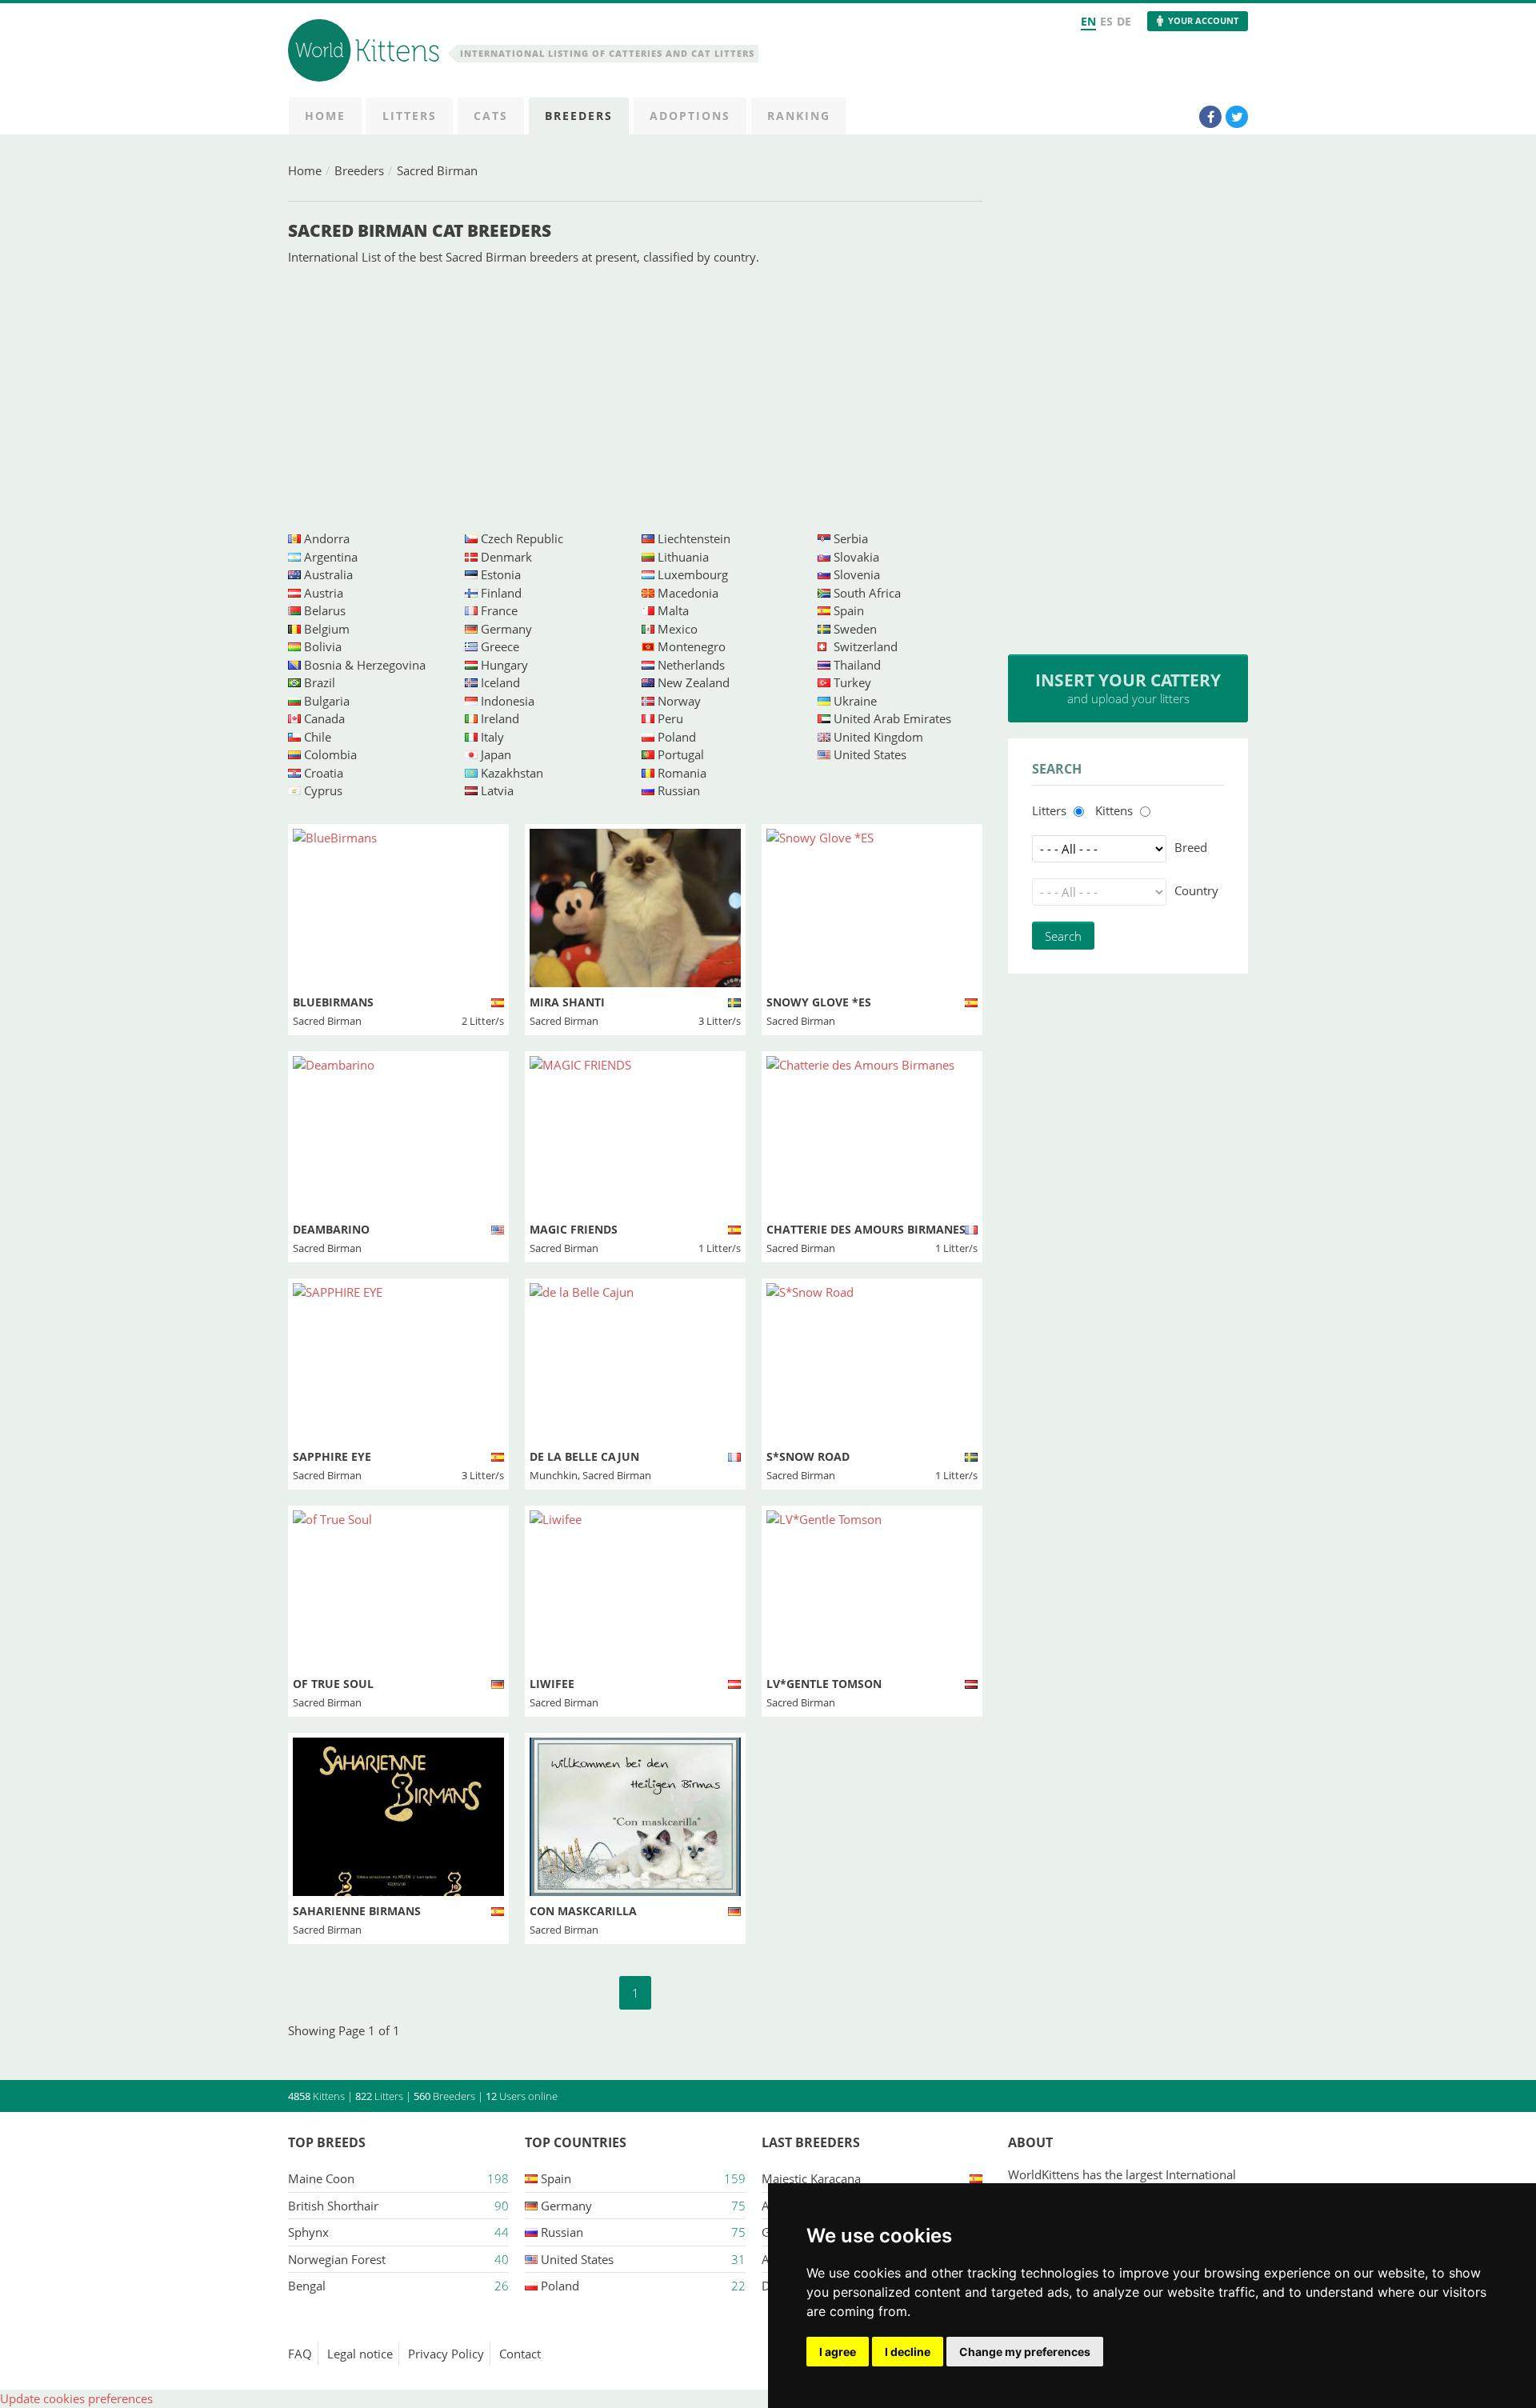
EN (1088, 21)
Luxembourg (693, 574)
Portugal (681, 754)
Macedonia (688, 593)
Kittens (1114, 810)
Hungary (504, 665)
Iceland (500, 682)
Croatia (324, 773)
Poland (677, 737)
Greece (500, 646)
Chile (318, 737)
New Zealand (694, 682)
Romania (682, 773)
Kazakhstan (512, 773)
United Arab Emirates (892, 718)
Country (1196, 890)
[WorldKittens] (366, 53)
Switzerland (866, 646)
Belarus (325, 610)
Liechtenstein (694, 538)
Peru (670, 718)
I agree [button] (838, 2352)
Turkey (852, 682)
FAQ (300, 2354)
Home (305, 170)
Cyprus (323, 790)
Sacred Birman (437, 170)
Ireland (500, 718)
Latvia (497, 790)
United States (870, 754)
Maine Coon (321, 2178)
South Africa (867, 593)
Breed (1191, 847)
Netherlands (691, 665)
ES (1106, 21)
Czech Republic (522, 538)
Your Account (1203, 20)
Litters (1049, 810)
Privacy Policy (446, 2354)
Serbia (851, 538)
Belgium (327, 629)
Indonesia (508, 701)
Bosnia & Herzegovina (365, 665)
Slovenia (857, 574)
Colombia (330, 754)
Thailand (857, 665)
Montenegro (692, 646)
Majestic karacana (811, 2178)
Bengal (307, 2286)
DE (1124, 21)
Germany (506, 629)
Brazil (320, 682)
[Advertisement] (635, 398)
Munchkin (554, 1475)
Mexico (678, 629)
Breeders (359, 170)
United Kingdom (878, 737)
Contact (520, 2354)
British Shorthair (333, 2206)
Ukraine (855, 701)
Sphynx (308, 2232)
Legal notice (360, 2354)
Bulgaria (327, 701)
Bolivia (323, 646)
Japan (496, 754)
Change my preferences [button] (1025, 2352)
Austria (324, 593)
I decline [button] (908, 2352)
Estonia (501, 574)
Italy (492, 737)
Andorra (327, 538)
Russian (679, 790)
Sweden (855, 629)
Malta (673, 610)
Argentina (331, 557)
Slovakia (856, 557)
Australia (328, 574)
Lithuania (683, 557)
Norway (679, 701)
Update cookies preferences (76, 2398)
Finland (501, 593)
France (499, 610)
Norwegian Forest (337, 2259)
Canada (324, 718)
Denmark (506, 557)
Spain (849, 610)
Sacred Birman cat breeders (420, 230)
